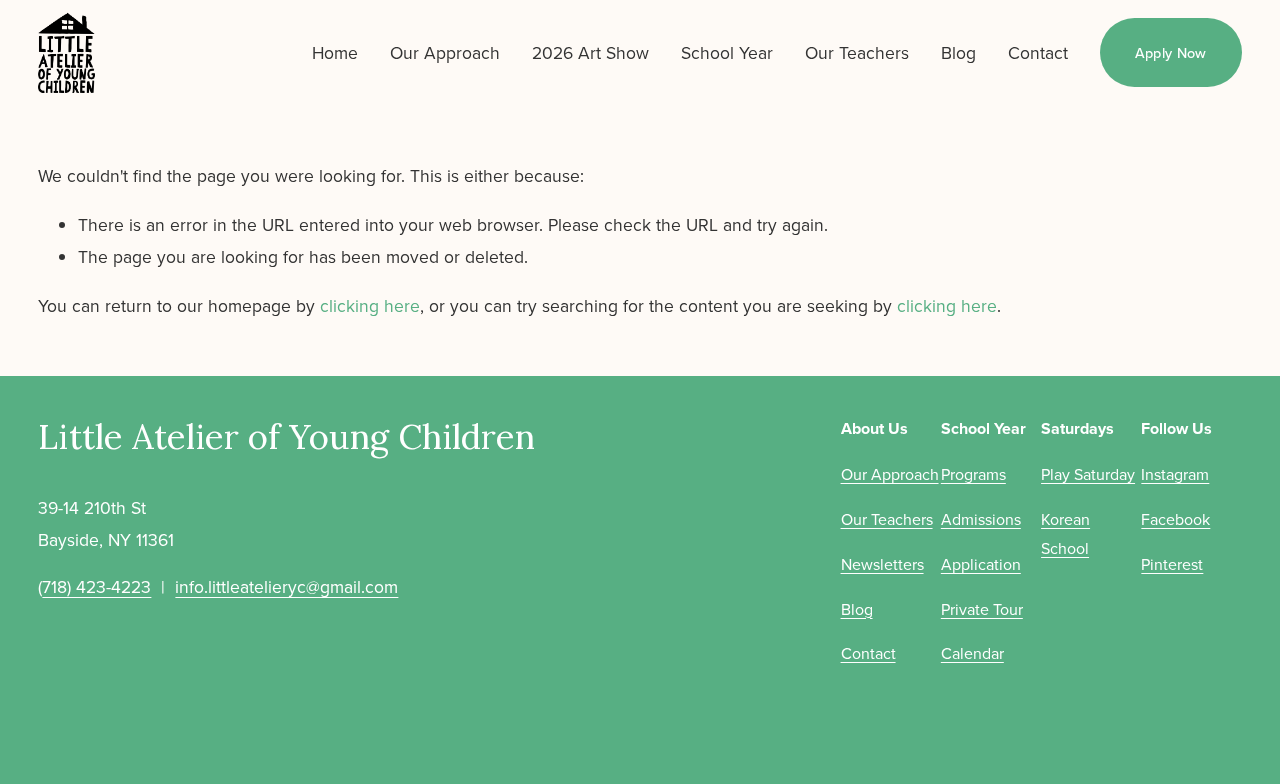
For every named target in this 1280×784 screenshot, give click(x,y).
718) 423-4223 (96, 586)
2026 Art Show (590, 52)
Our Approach (445, 52)
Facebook (1175, 519)
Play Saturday (1088, 474)
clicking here (370, 305)
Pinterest (1172, 564)
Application (981, 564)
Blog (958, 52)
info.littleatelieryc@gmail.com (286, 586)
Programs (973, 474)
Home (335, 52)
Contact (1038, 52)
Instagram (1175, 474)
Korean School (1065, 533)
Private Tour (982, 609)
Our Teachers (857, 52)
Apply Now (1171, 52)
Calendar (972, 653)
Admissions (981, 519)
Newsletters (882, 564)
